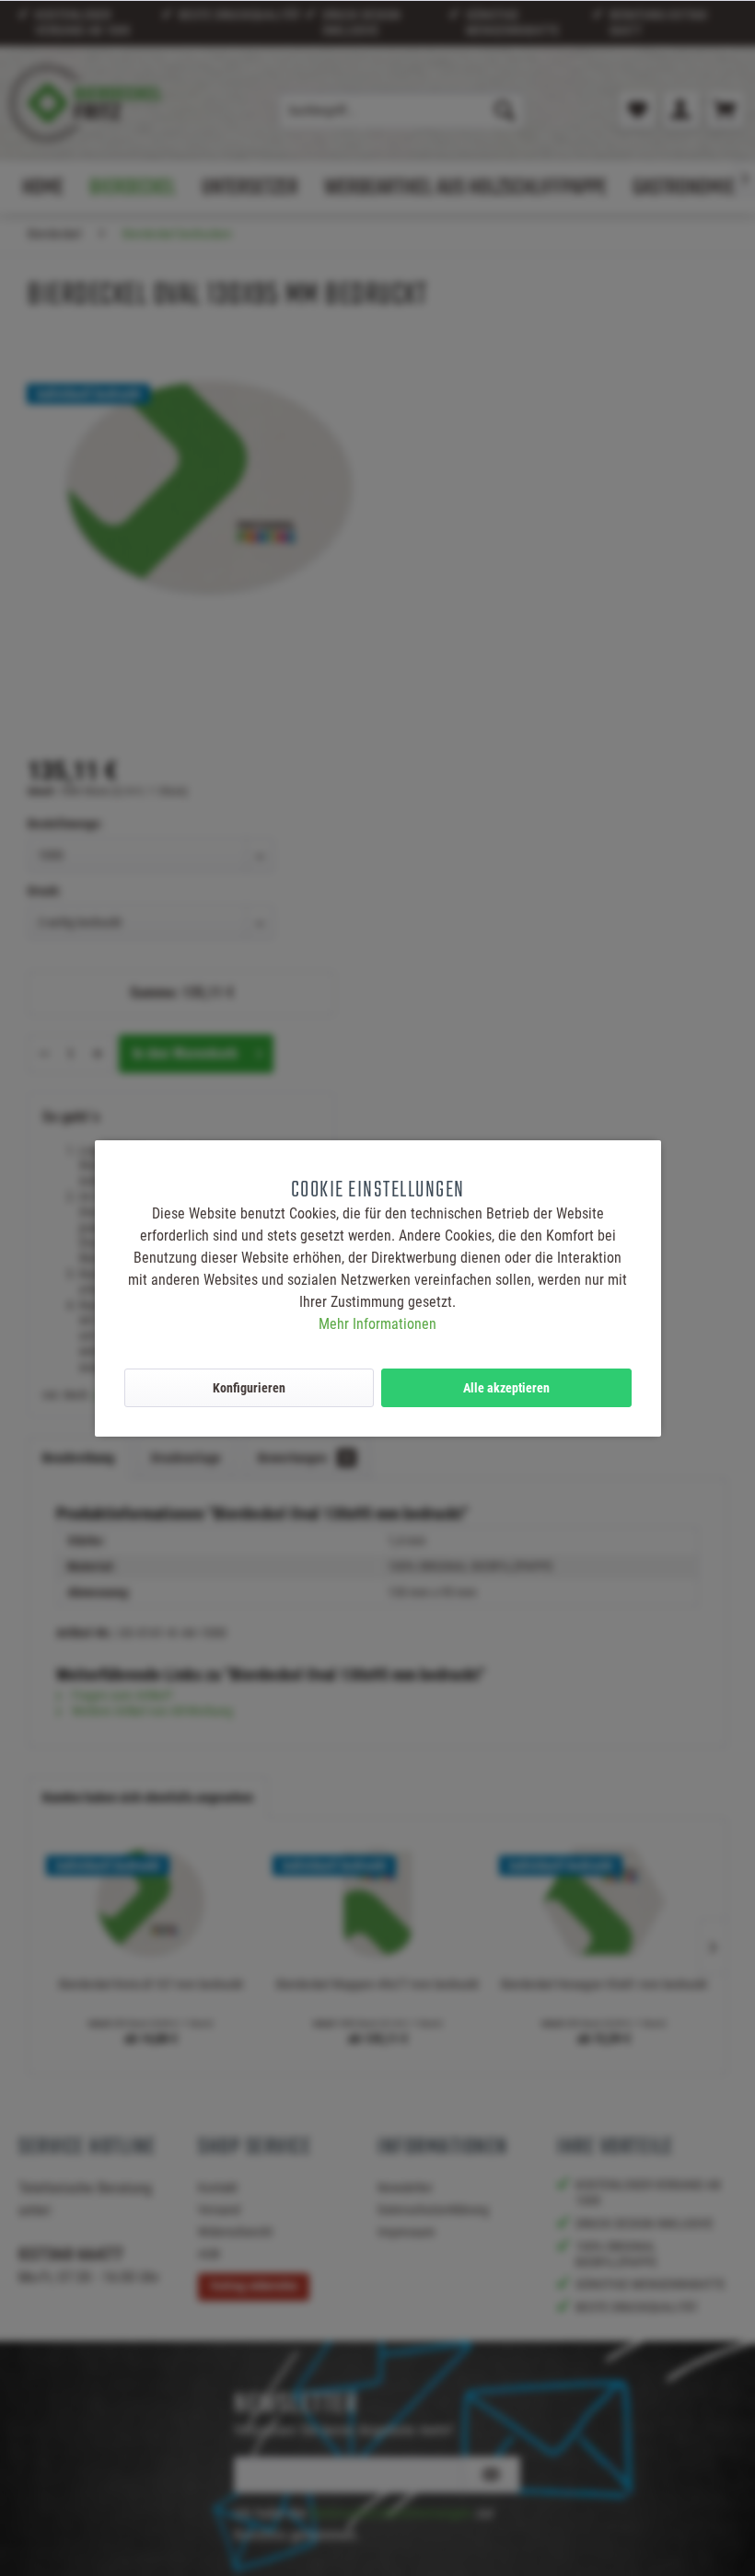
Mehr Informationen (377, 1324)
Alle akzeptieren (506, 1388)
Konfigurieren (249, 1388)
